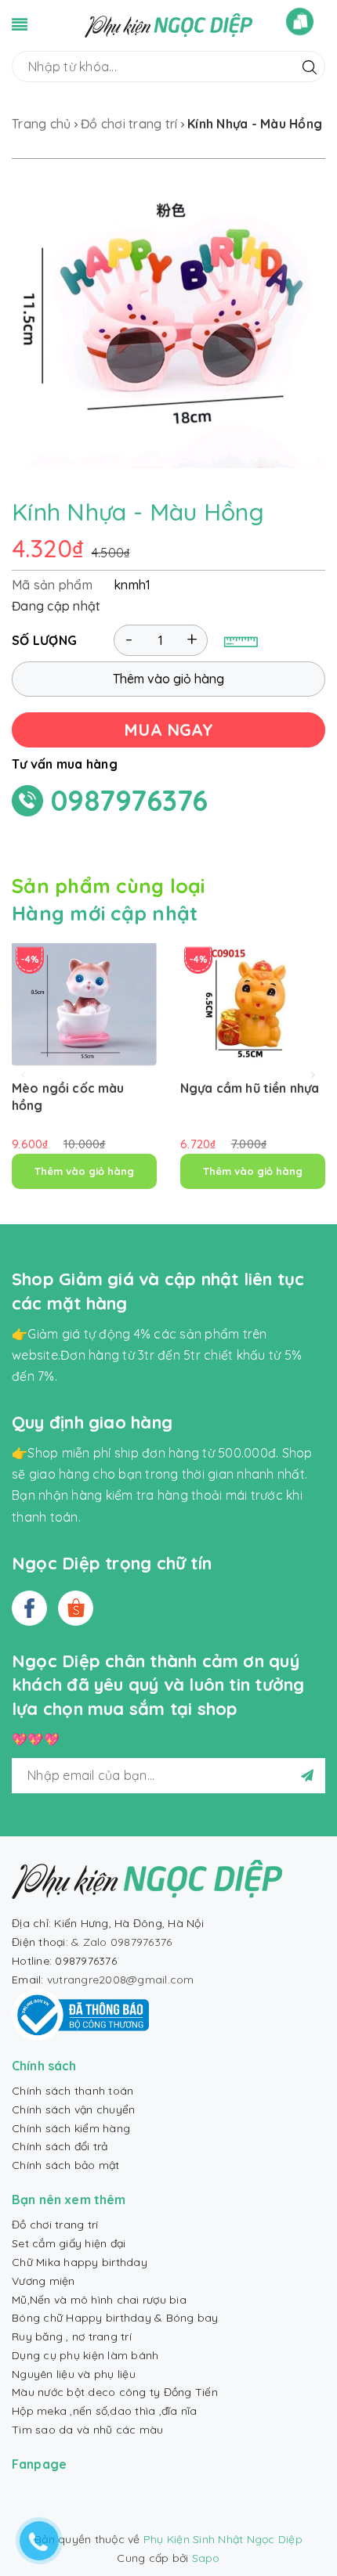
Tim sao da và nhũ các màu (87, 2430)
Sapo (206, 2558)
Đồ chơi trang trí (55, 2225)
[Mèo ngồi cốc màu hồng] (84, 1005)
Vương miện (43, 2281)
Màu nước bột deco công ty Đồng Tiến (115, 2392)
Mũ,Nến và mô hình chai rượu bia (99, 2300)
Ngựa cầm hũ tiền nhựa (250, 1088)
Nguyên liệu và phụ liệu (74, 2374)
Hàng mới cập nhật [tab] (105, 913)
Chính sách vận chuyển (73, 2109)
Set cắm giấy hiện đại (69, 2243)
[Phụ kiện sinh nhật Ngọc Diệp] (169, 24)
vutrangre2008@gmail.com (121, 1980)
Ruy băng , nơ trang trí (72, 2336)
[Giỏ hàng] (300, 22)
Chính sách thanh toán (72, 2091)
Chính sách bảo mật (66, 2165)
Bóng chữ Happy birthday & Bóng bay (115, 2318)
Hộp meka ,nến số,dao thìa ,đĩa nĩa (105, 2411)
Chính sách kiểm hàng (71, 2128)
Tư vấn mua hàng (65, 764)
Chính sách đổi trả (60, 2146)
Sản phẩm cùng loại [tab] (109, 886)
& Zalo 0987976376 (121, 1942)
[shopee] (76, 1608)
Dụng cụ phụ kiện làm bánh (85, 2355)
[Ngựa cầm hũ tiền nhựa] (253, 1005)
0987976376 (130, 800)
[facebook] (29, 1608)
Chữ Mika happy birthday (80, 2262)
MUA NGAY (168, 730)
